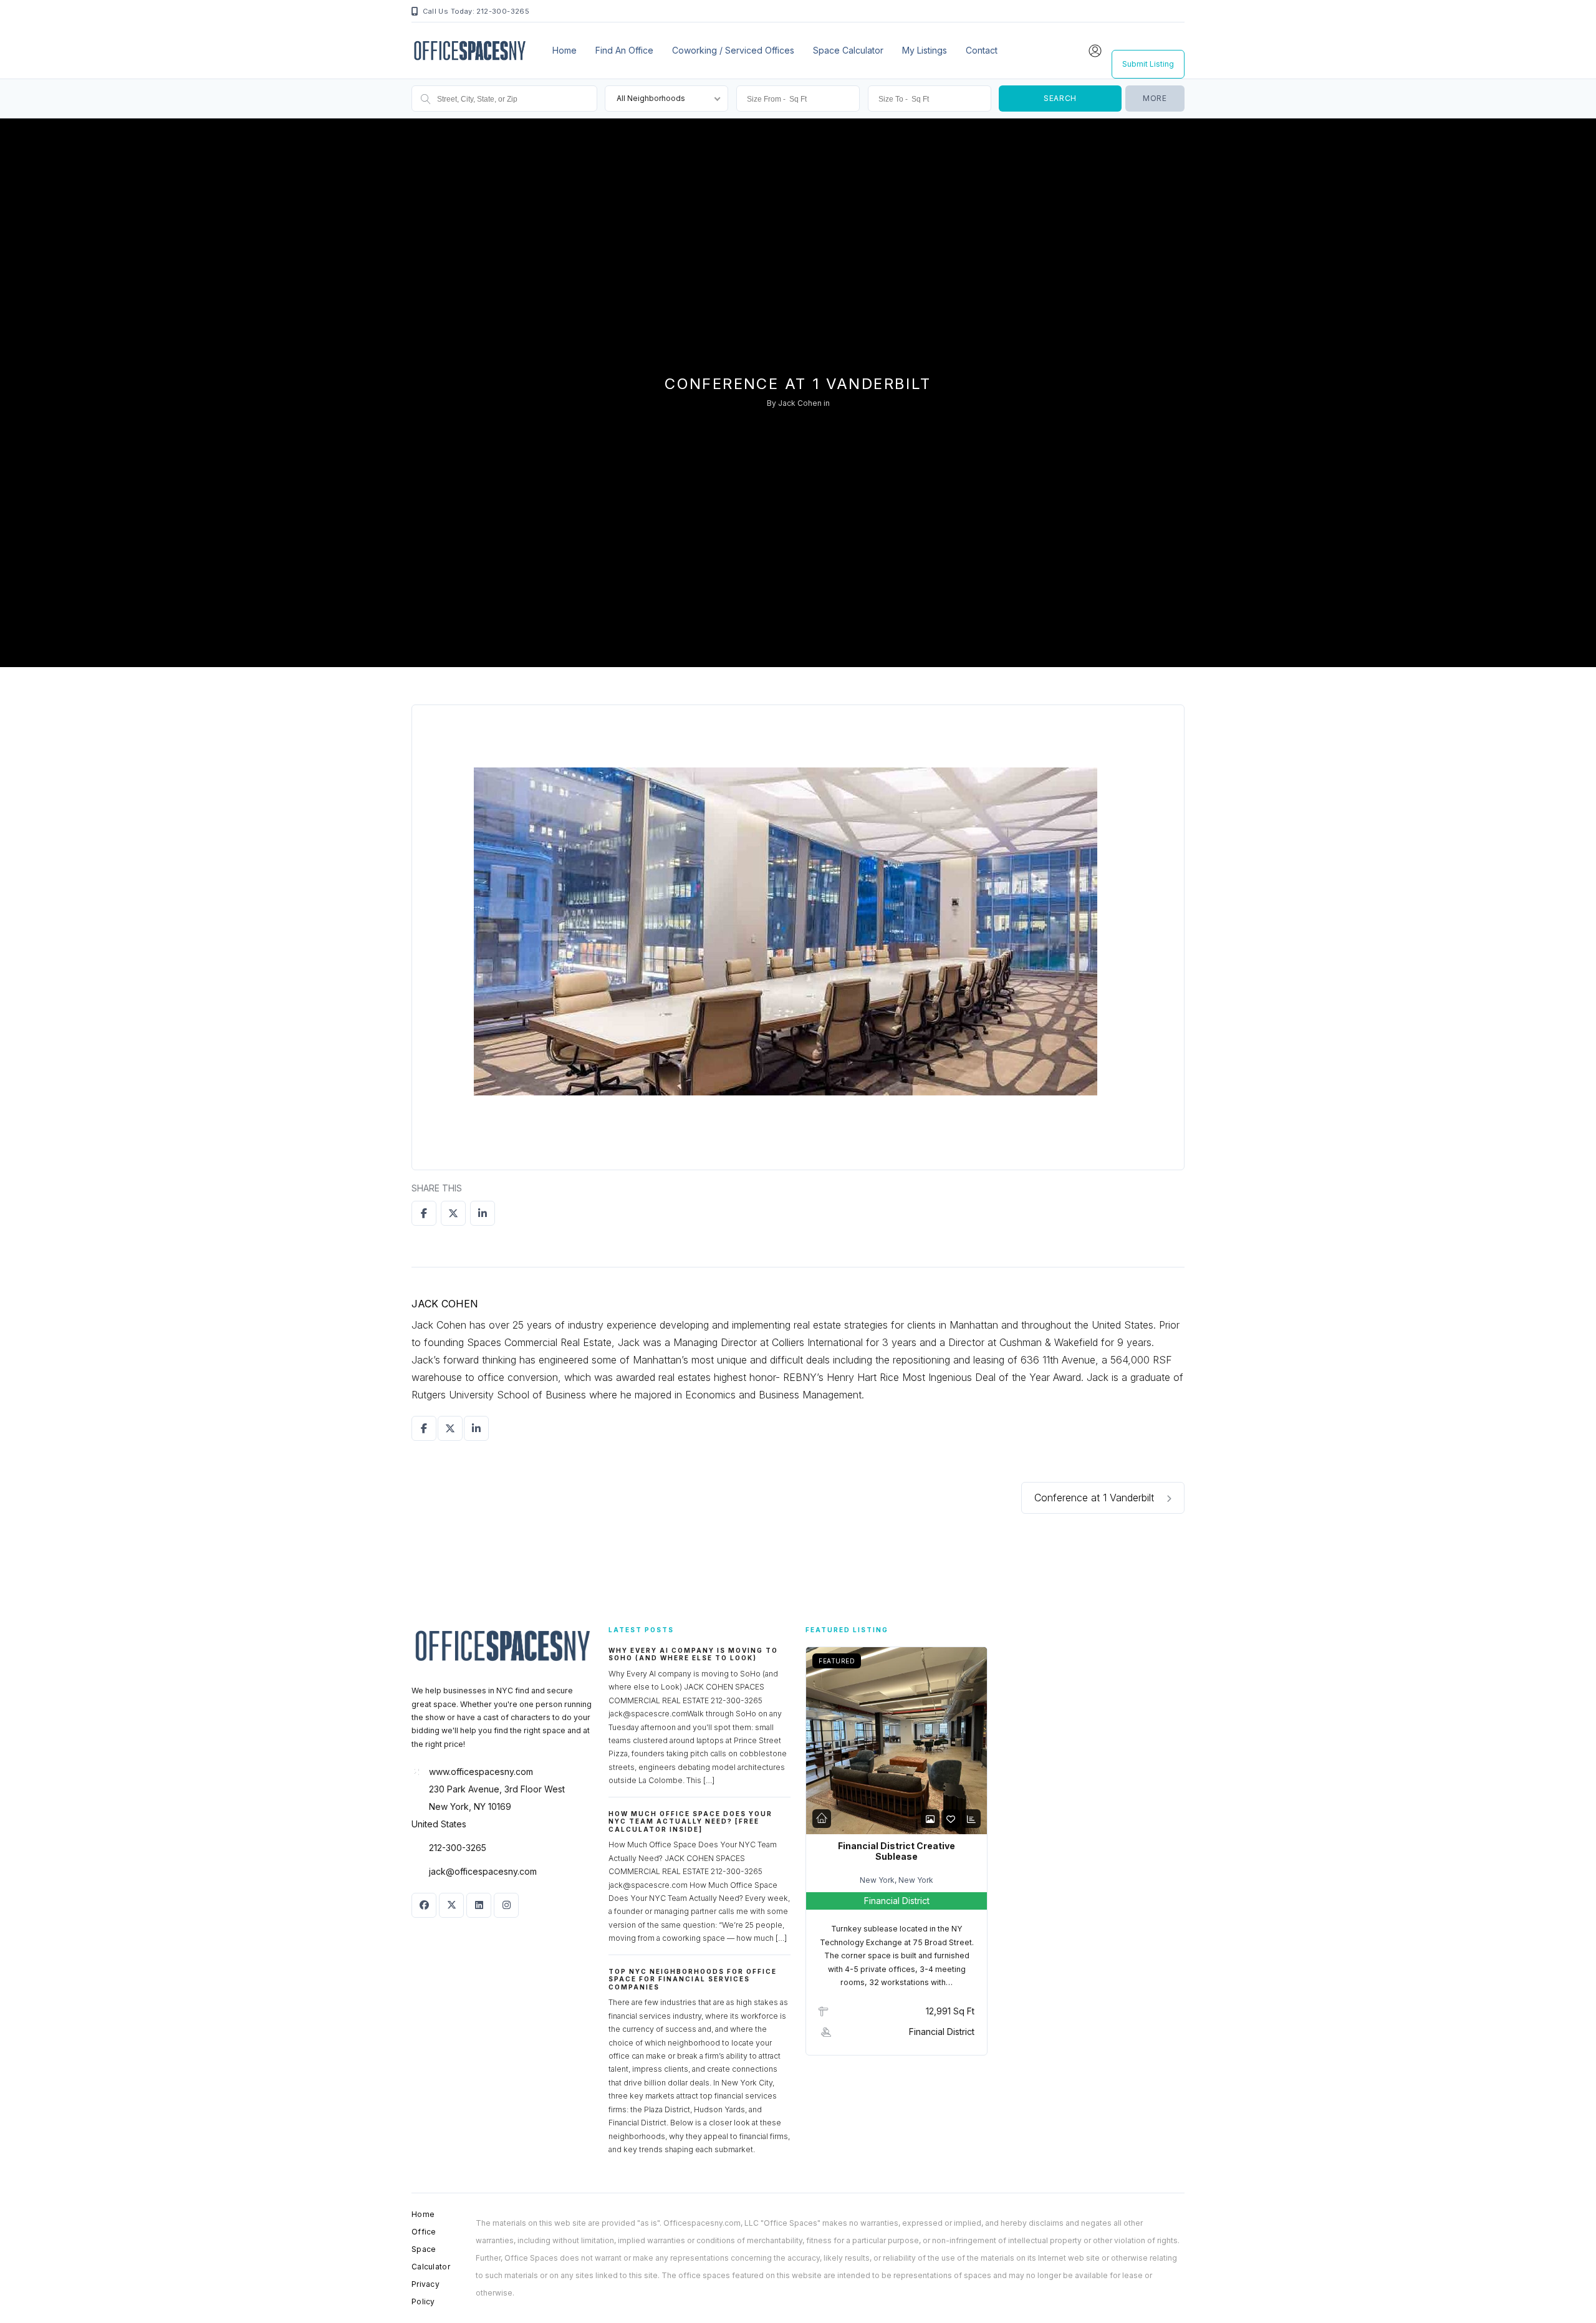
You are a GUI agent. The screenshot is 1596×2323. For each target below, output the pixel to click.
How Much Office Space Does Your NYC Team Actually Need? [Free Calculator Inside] (690, 1821)
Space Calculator (848, 50)
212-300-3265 (458, 1848)
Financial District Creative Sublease (897, 1851)
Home (565, 50)
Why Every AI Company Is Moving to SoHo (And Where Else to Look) (693, 1654)
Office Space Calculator (431, 2249)
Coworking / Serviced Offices (733, 50)
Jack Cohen (800, 403)
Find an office (624, 50)
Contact (982, 50)
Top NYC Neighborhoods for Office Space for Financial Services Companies (693, 1979)
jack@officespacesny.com (483, 1871)
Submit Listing (1148, 64)
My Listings (925, 50)
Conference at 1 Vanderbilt (1096, 1498)
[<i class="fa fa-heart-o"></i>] (951, 1819)
